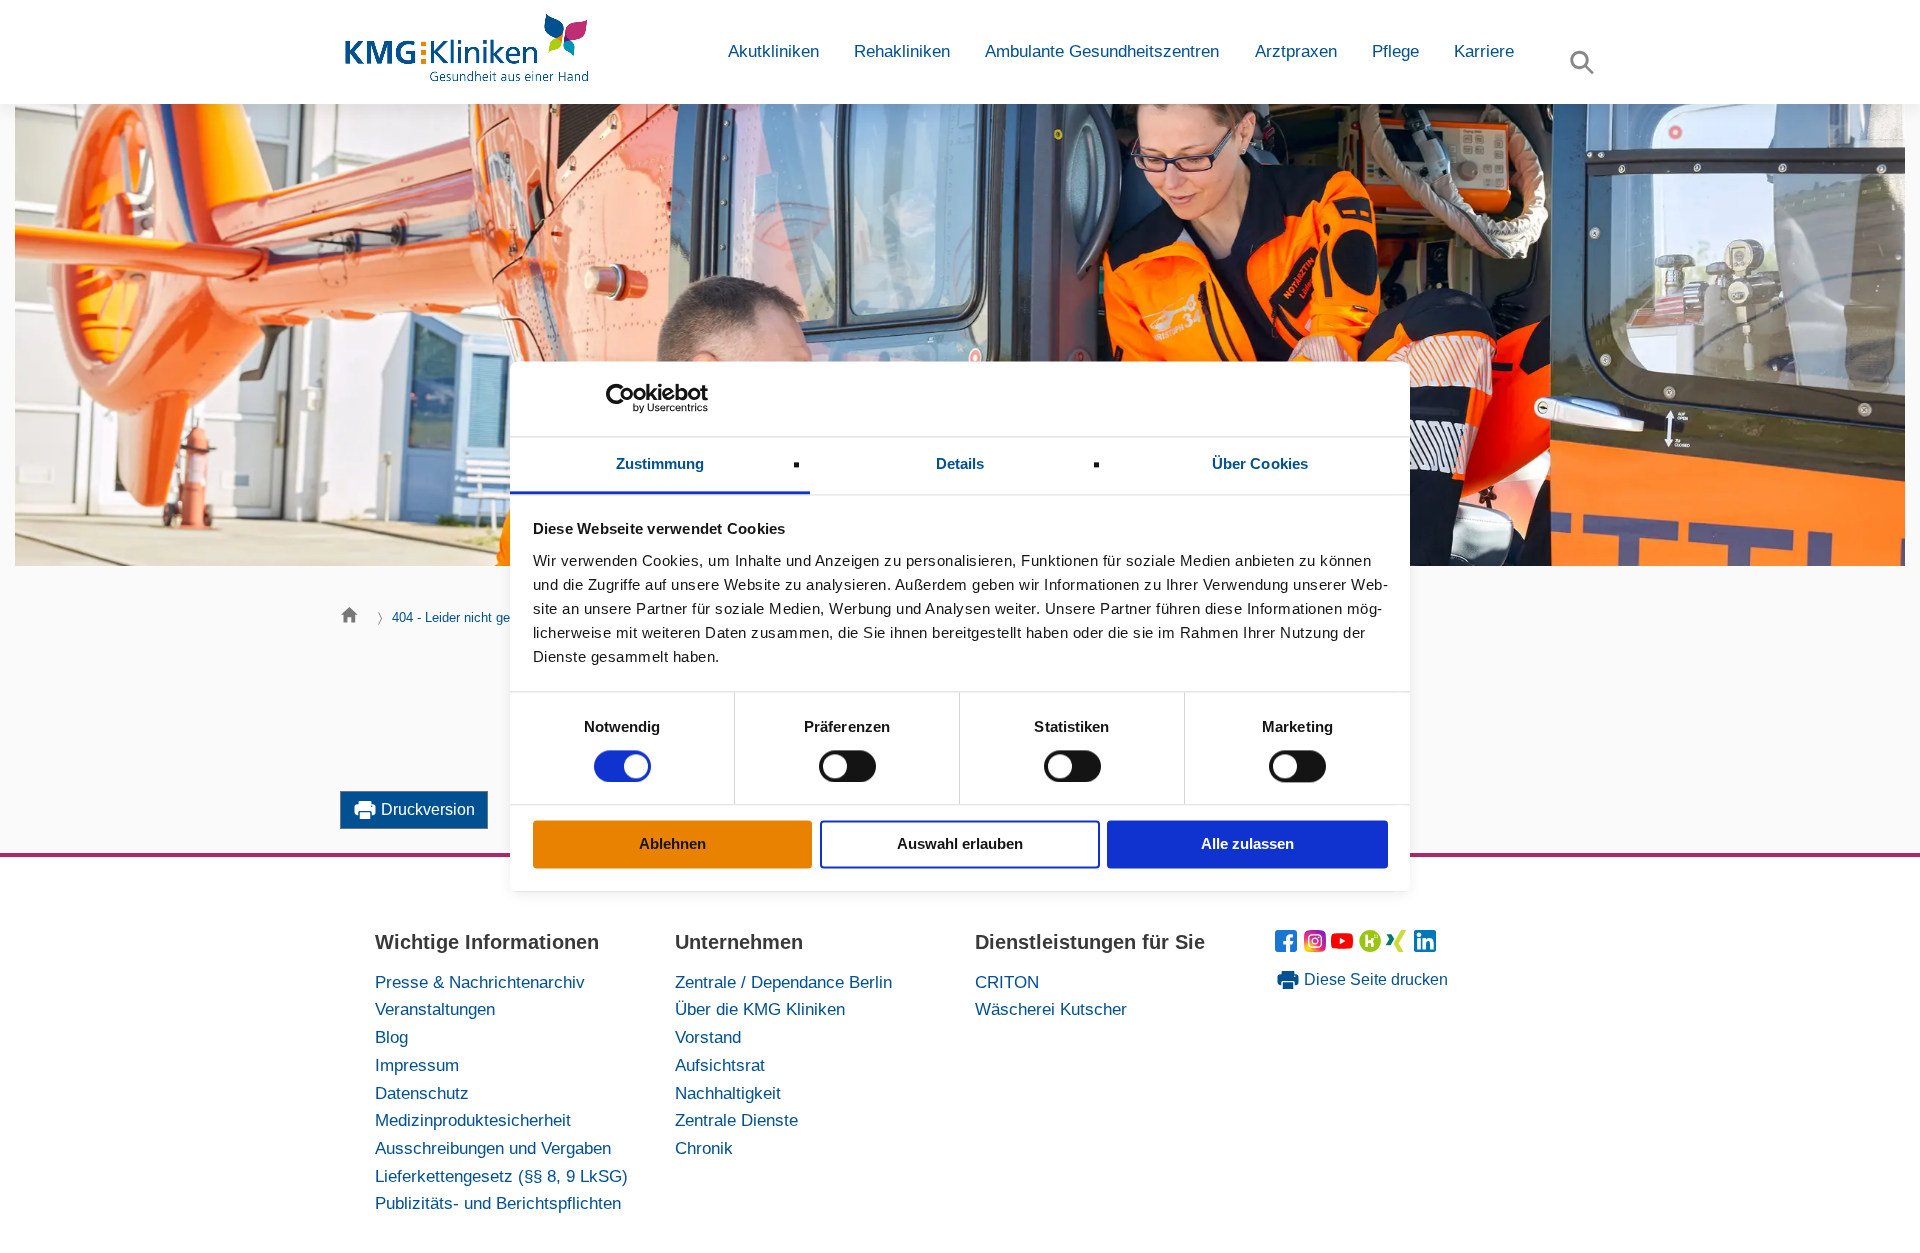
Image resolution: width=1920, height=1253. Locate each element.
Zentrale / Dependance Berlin (783, 982)
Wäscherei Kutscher (1051, 1009)
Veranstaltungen (435, 1009)
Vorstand (708, 1037)
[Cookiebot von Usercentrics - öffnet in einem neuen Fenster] (620, 398)
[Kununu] (1370, 946)
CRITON (1007, 982)
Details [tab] (960, 463)
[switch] (847, 766)
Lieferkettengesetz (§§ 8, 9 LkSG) (501, 1176)
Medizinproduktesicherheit (473, 1120)
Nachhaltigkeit (728, 1093)
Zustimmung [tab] (660, 463)
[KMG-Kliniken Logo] (465, 52)
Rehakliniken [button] (902, 51)
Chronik (704, 1148)
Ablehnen (672, 844)
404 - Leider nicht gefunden (470, 617)
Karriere (1484, 51)
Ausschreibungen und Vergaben (493, 1148)
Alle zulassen (1247, 844)
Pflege (1395, 51)
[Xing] (1399, 946)
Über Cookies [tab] (1260, 463)
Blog (391, 1037)
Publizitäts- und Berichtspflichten (498, 1203)
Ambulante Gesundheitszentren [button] (1102, 51)
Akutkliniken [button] (773, 51)
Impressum (417, 1065)
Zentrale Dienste (736, 1120)
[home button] (354, 620)
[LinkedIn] (1426, 946)
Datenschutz (422, 1093)
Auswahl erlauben (960, 844)
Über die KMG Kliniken (760, 1009)
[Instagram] (1317, 946)
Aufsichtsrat (720, 1065)
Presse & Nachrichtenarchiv (480, 982)
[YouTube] (1345, 946)
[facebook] (1289, 946)
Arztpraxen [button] (1296, 51)
